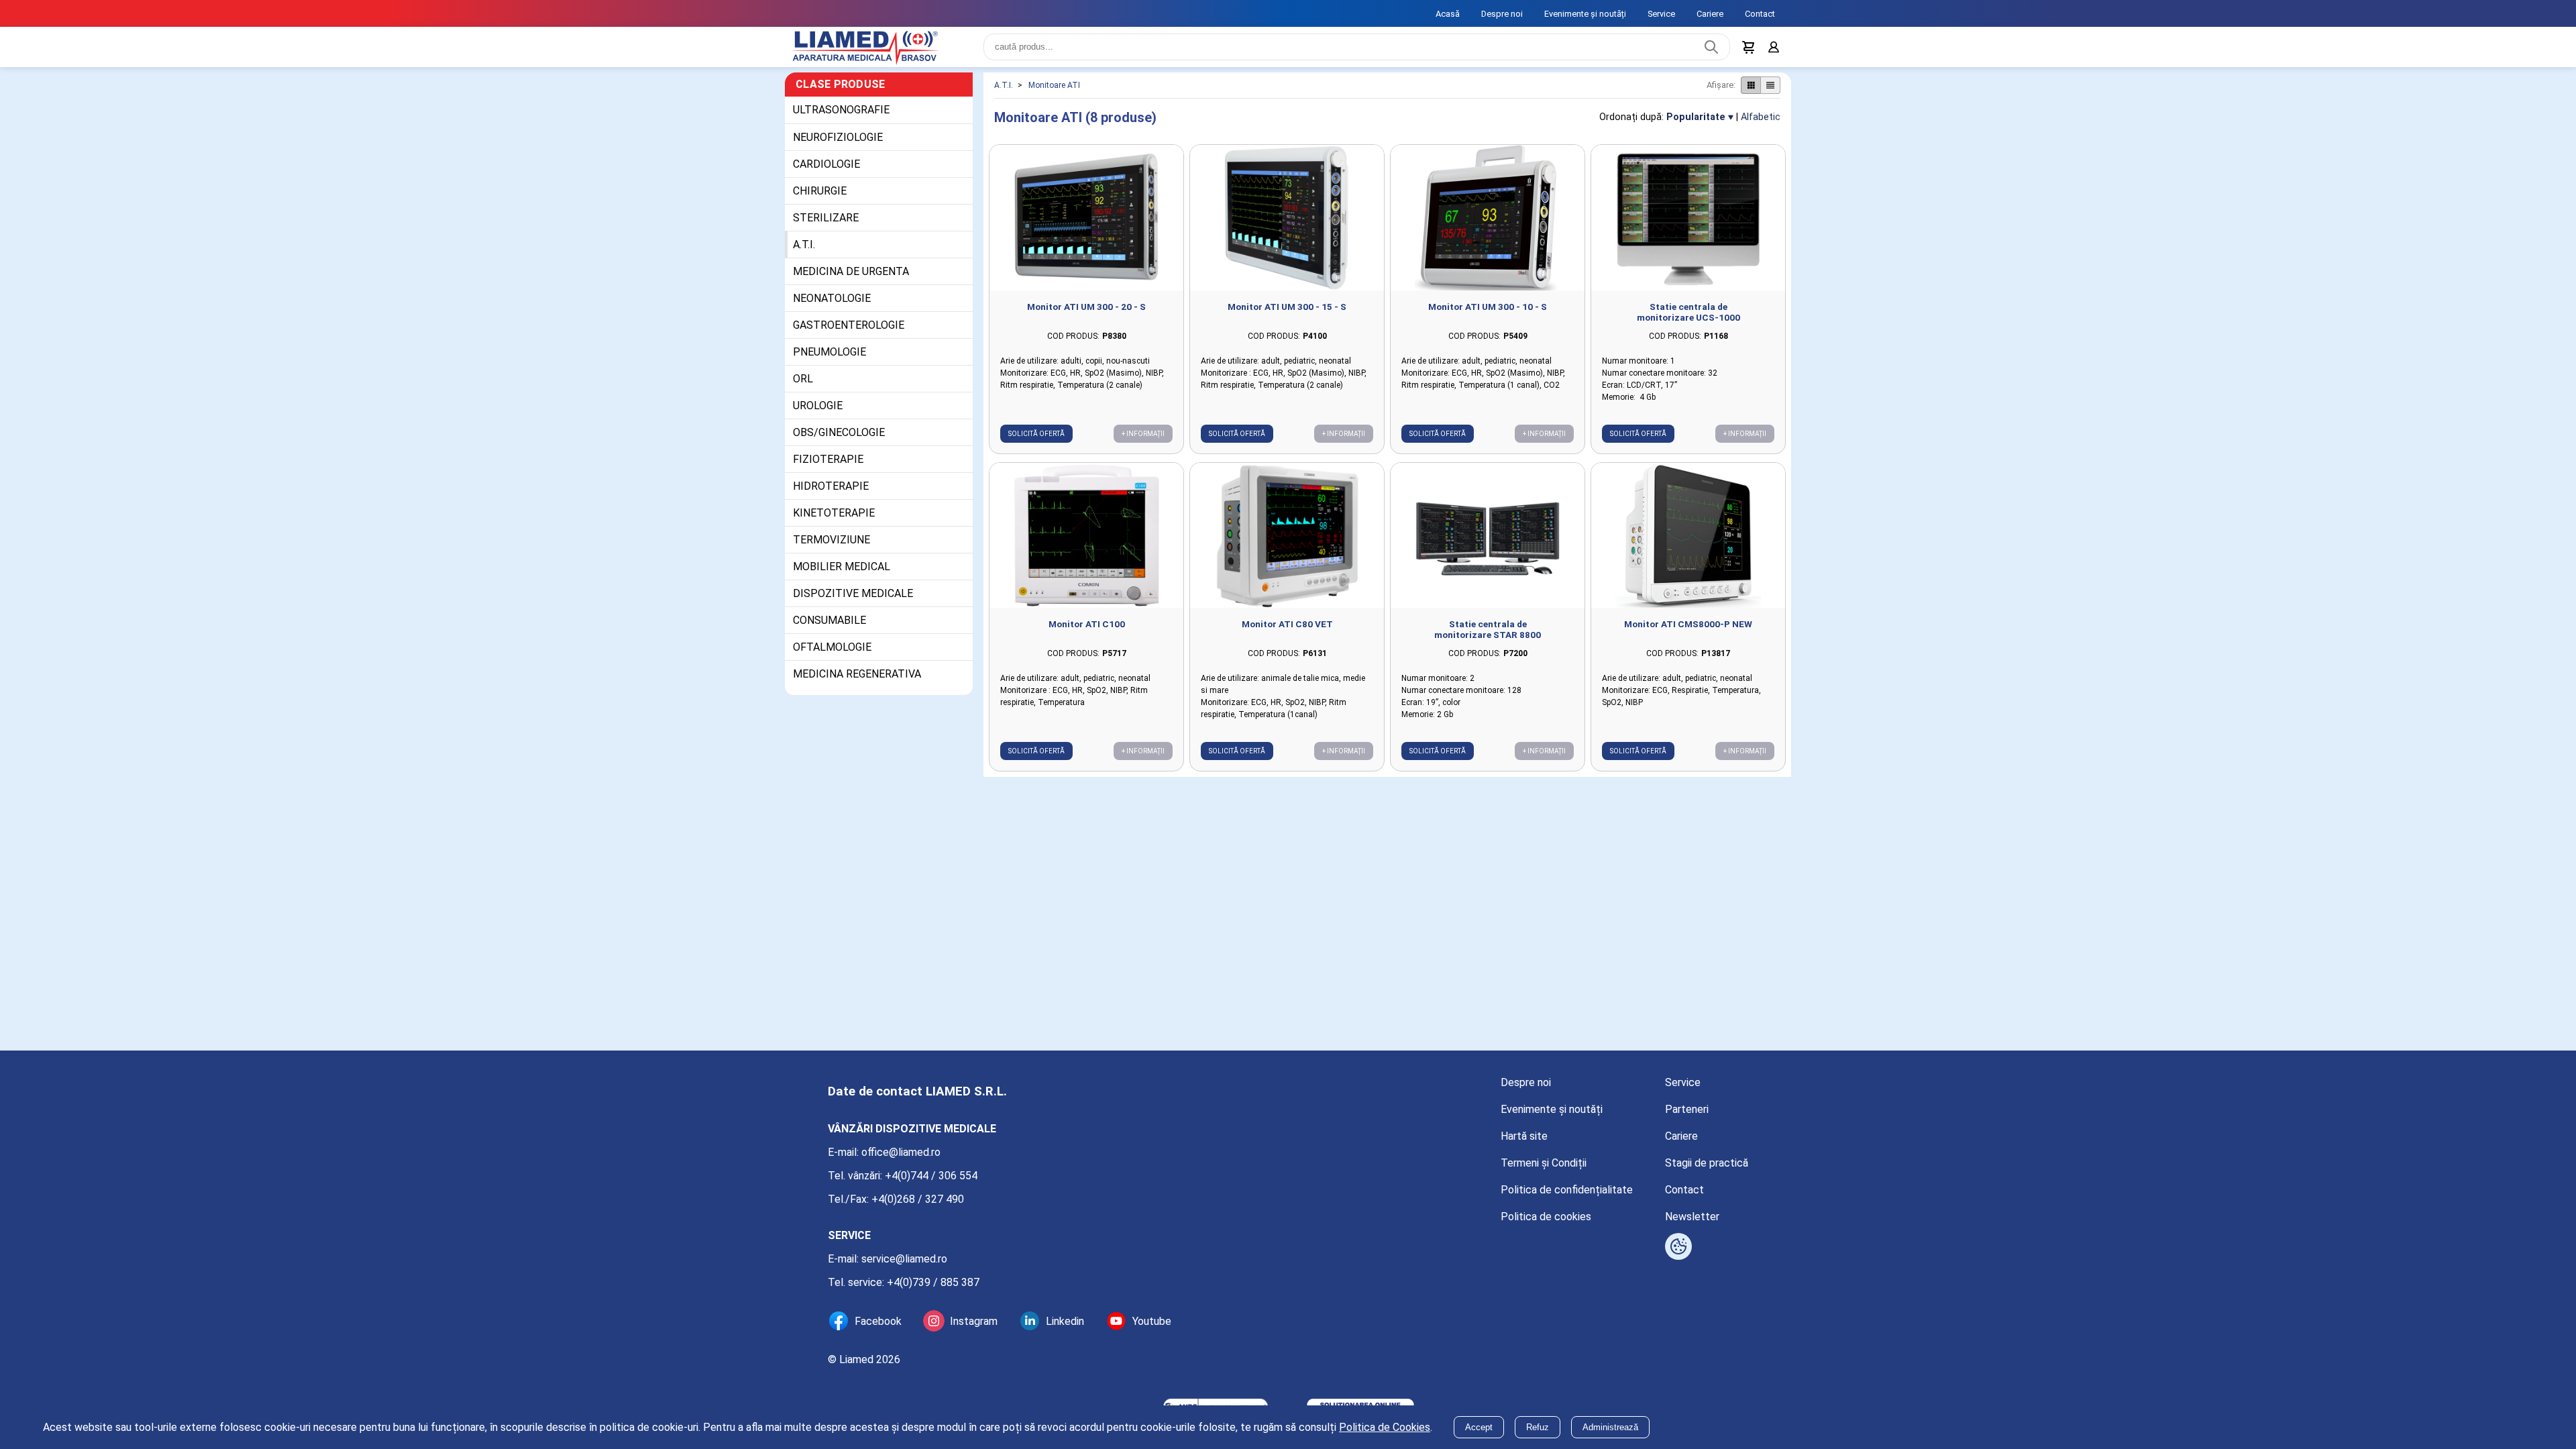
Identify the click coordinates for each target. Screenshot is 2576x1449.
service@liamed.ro (904, 1259)
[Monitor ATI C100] (1086, 544)
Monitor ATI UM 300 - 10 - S (1488, 315)
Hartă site (1524, 1136)
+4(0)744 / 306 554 (931, 1176)
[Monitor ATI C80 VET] (1287, 544)
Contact (1760, 14)
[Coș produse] (1746, 51)
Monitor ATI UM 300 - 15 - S (1287, 315)
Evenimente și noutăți (1585, 14)
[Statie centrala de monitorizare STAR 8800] (1488, 544)
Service (1661, 14)
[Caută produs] (1708, 51)
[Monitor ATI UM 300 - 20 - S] (1086, 226)
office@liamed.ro (901, 1152)
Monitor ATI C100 (1087, 632)
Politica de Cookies (1385, 1427)
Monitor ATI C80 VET (1287, 632)
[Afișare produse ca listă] (1770, 93)
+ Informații (1143, 442)
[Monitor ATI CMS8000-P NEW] (1688, 544)
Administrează (1610, 1427)
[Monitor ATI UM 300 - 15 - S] (1287, 226)
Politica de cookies (1546, 1217)
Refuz (1538, 1427)
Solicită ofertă (1036, 442)
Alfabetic (1761, 125)
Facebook (878, 1321)
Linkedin (1065, 1321)
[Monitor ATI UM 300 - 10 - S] (1488, 226)
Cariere (1710, 14)
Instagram (974, 1321)
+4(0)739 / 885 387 (933, 1282)
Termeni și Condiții (1544, 1163)
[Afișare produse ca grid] (1751, 93)
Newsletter (1692, 1217)
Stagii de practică (1707, 1163)
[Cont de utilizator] (1772, 51)
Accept (1479, 1427)
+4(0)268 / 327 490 (918, 1199)
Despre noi (1502, 14)
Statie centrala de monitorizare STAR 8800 (1488, 637)
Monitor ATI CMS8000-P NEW (1688, 632)
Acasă (1448, 14)
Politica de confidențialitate (1567, 1190)
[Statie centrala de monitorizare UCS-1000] (1688, 226)
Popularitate (1696, 125)
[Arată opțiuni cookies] (1678, 1246)
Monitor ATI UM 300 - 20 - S (1086, 315)
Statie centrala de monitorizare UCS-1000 (1688, 320)
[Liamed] (879, 51)
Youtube (1152, 1321)
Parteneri (1687, 1109)
